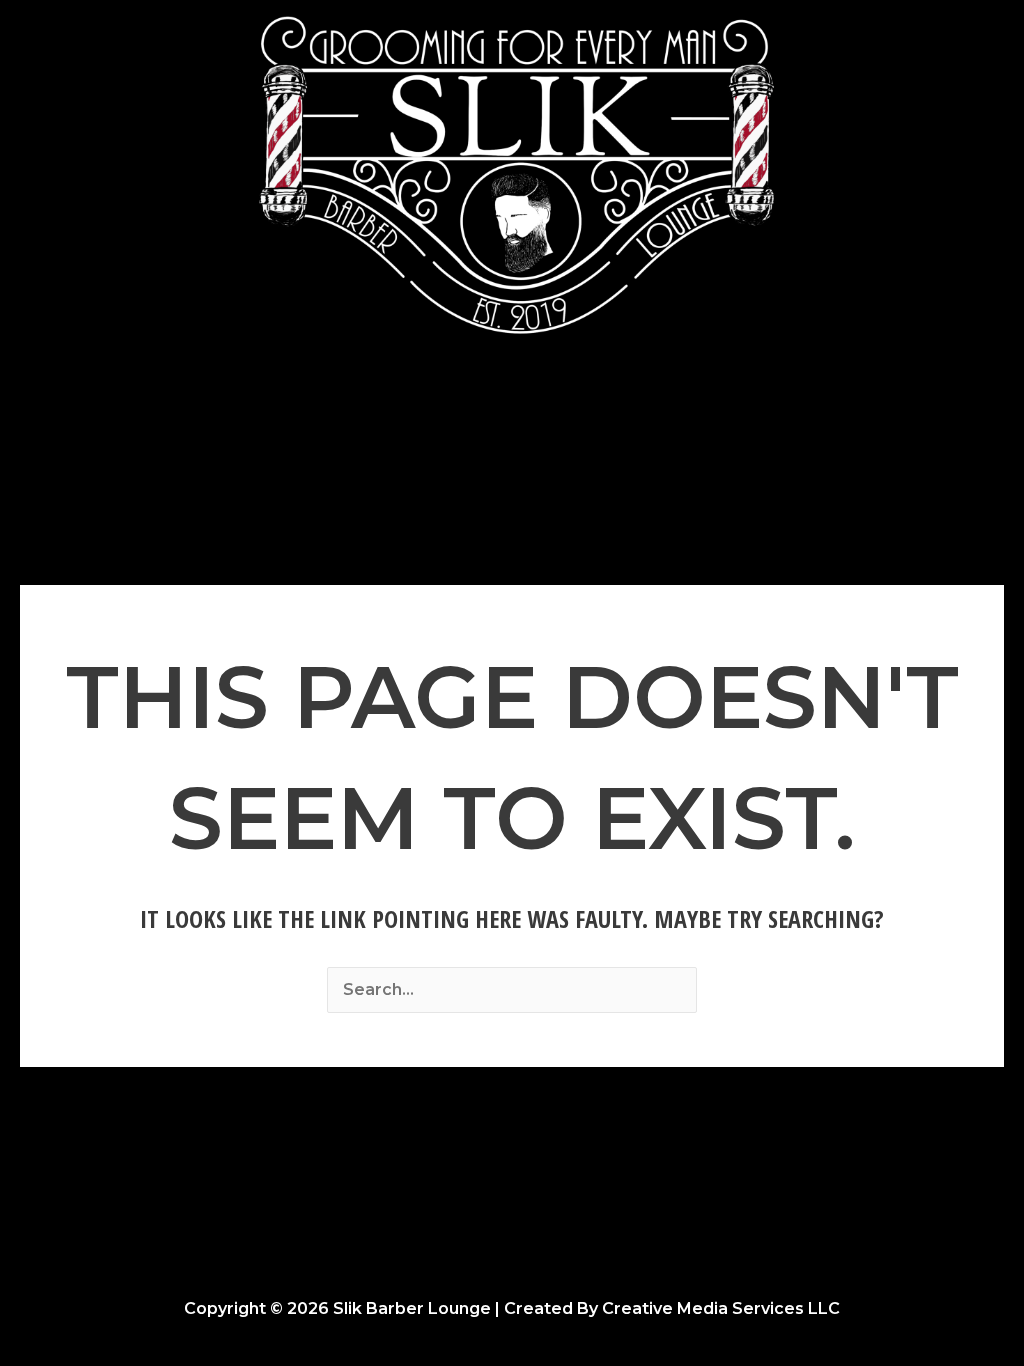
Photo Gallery (438, 427)
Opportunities (667, 427)
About (551, 427)
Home (325, 427)
